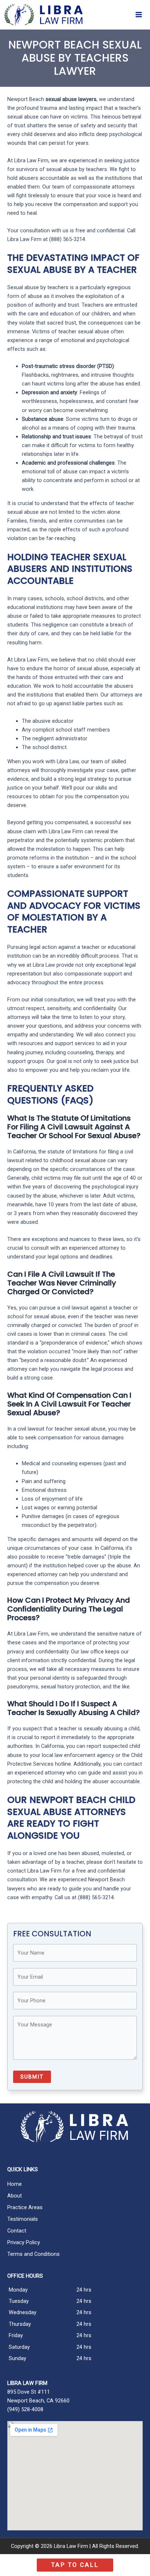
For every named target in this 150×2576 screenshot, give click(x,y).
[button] (75, 2565)
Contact (17, 2231)
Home (15, 2184)
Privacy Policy (24, 2242)
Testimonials (23, 2219)
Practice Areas (25, 2207)
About (15, 2196)
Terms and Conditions (33, 2254)
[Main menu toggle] (139, 15)
